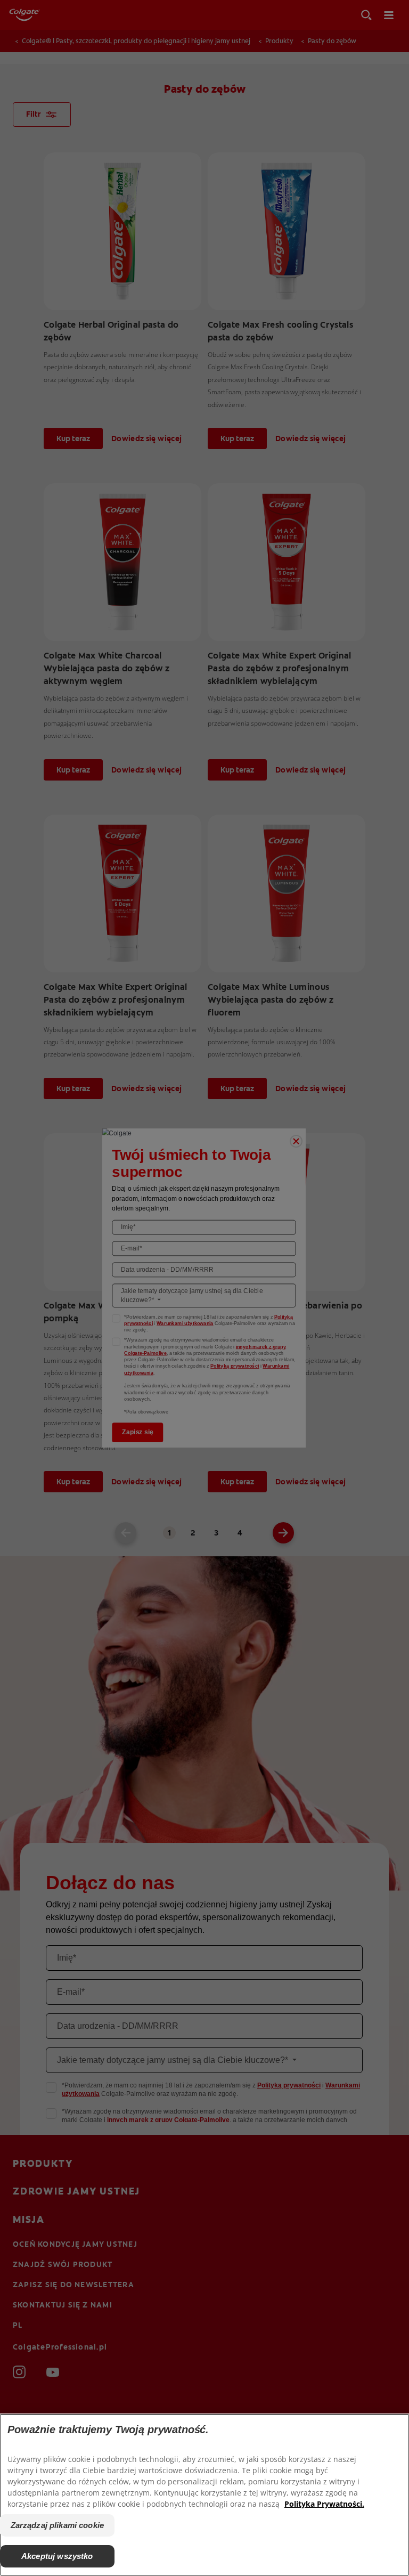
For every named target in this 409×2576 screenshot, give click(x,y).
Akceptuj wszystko (57, 2556)
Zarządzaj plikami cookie (58, 2525)
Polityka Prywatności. (324, 2504)
